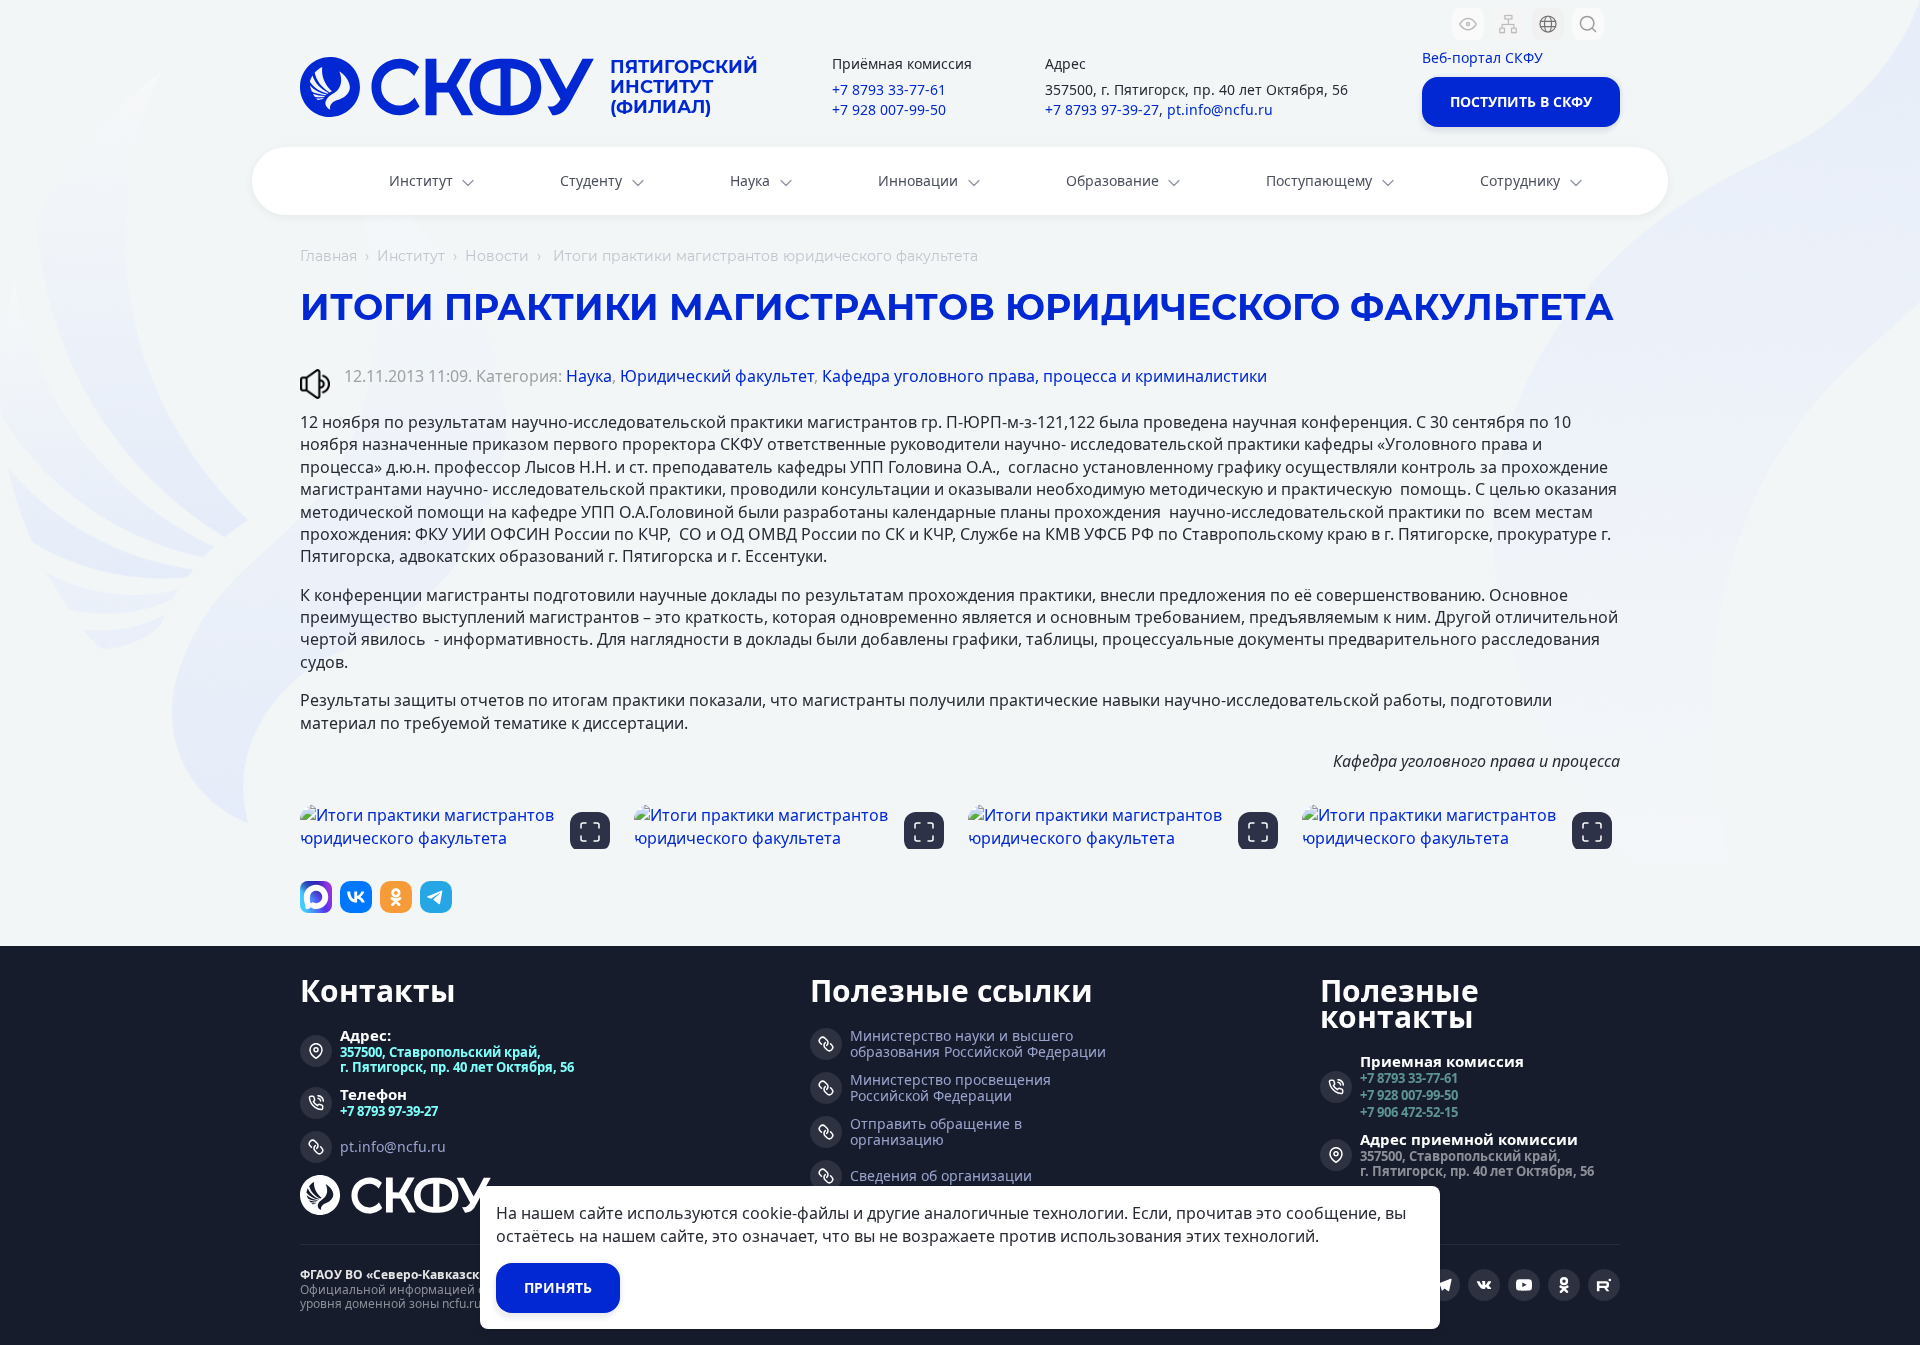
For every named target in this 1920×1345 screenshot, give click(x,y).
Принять (558, 1287)
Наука (750, 180)
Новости (497, 256)
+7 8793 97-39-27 (1102, 109)
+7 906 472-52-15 (1409, 1111)
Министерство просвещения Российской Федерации (950, 1088)
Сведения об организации (941, 1176)
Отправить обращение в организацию (936, 1132)
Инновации (918, 180)
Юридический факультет (717, 376)
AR (1535, 144)
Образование (1112, 180)
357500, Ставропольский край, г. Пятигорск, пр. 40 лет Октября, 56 (457, 1059)
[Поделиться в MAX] (316, 897)
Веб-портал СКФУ (1482, 57)
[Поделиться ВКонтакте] (356, 897)
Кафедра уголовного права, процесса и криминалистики (1044, 376)
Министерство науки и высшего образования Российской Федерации (978, 1044)
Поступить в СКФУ (1521, 101)
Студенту (591, 180)
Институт (421, 180)
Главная (328, 256)
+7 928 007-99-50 (889, 109)
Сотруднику (1520, 180)
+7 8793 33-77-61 (889, 89)
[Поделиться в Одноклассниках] (396, 897)
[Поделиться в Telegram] (436, 897)
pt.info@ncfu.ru (1220, 109)
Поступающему (1319, 180)
